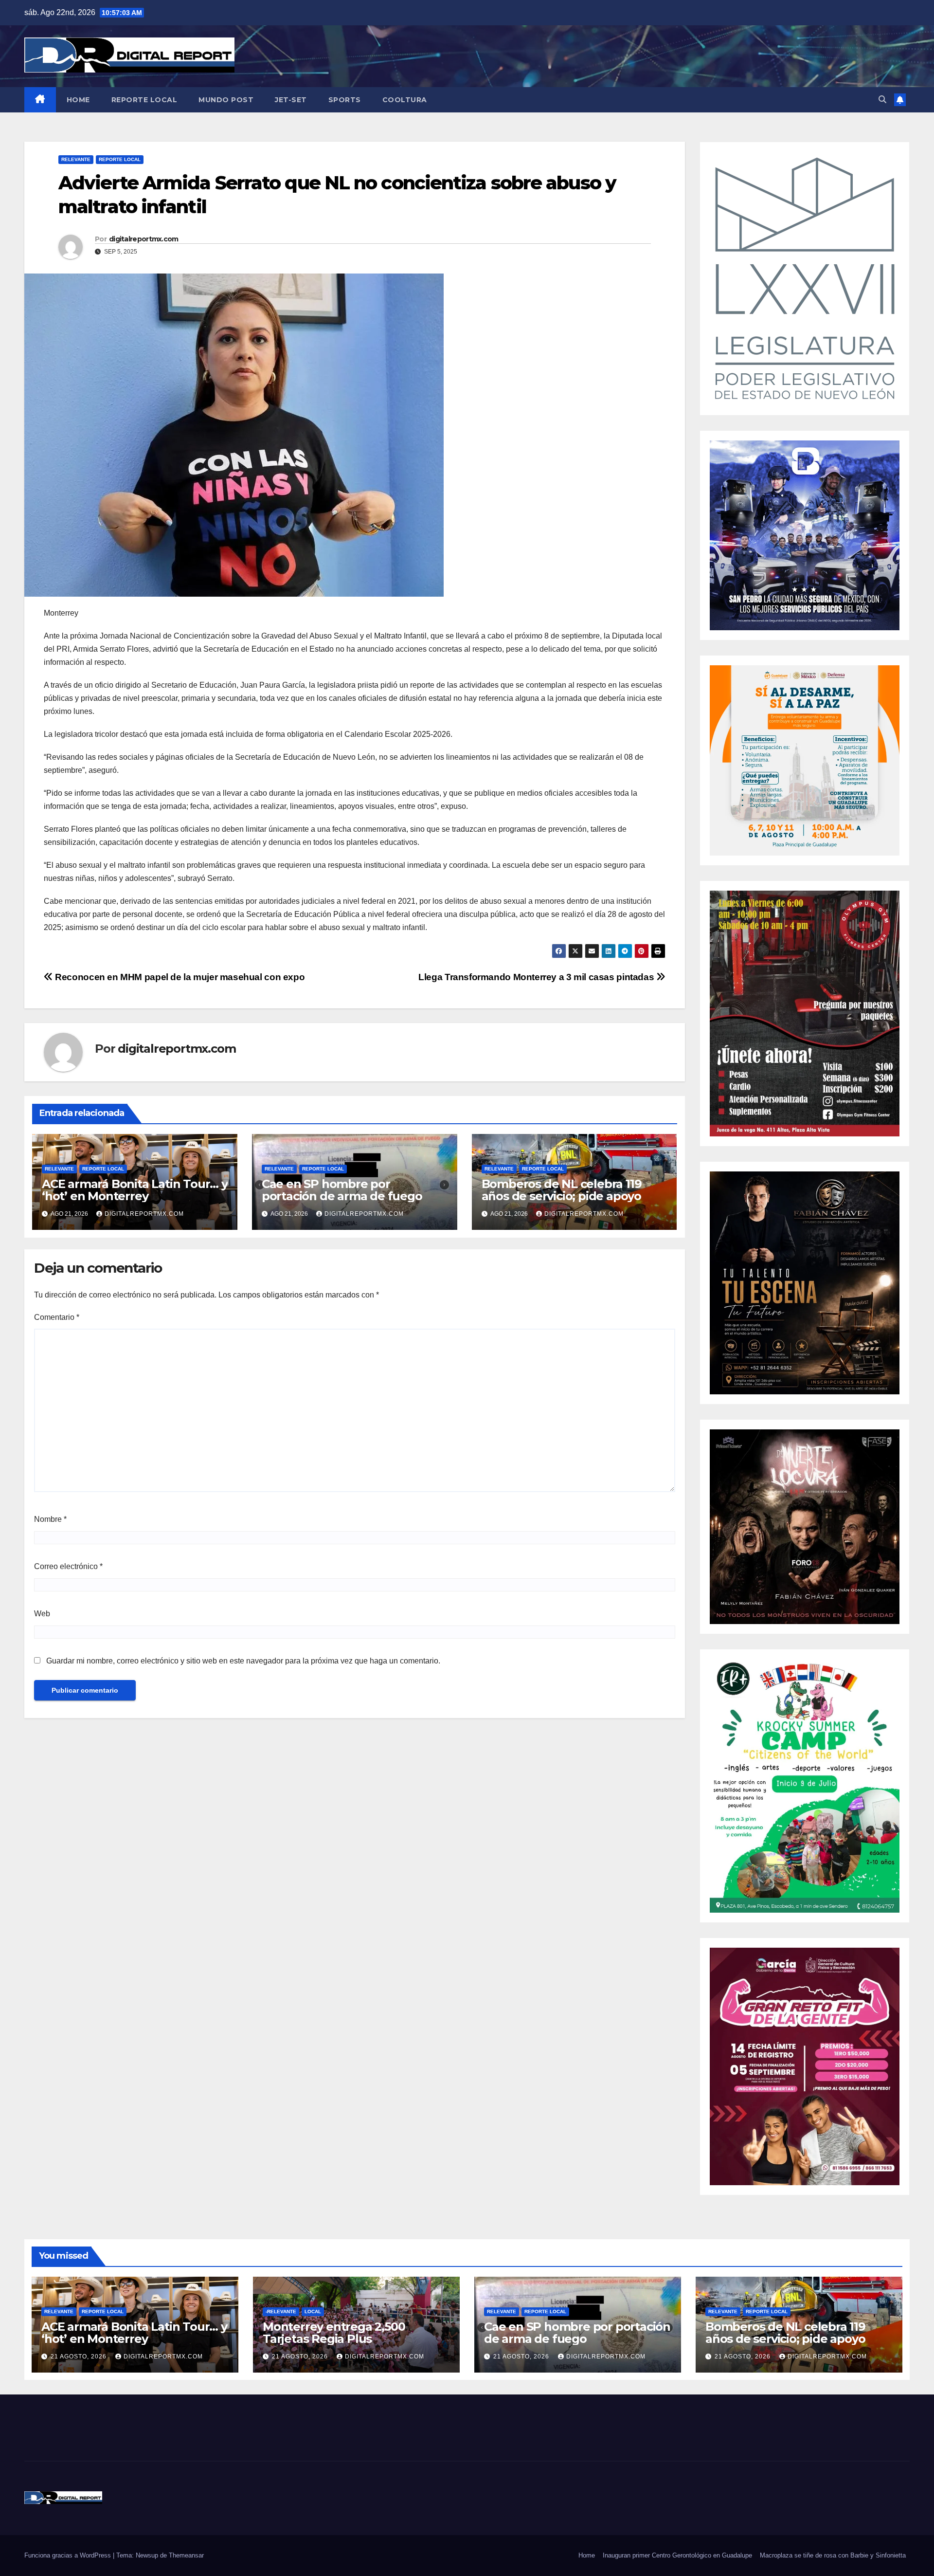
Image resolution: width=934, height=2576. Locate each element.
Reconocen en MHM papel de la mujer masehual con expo (179, 977)
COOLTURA (405, 100)
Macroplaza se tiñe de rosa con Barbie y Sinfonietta (833, 2555)
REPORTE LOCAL (144, 100)
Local (313, 2311)
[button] (882, 100)
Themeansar (186, 2555)
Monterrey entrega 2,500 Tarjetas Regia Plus (334, 2333)
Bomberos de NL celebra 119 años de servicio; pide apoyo (562, 1190)
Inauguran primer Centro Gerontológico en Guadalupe (677, 2555)
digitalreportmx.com (144, 239)
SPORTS (345, 100)
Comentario (57, 1317)
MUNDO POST (226, 100)
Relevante (76, 159)
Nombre (50, 1519)
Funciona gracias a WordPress (69, 2555)
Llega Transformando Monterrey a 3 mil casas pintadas (537, 977)
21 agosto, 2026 (80, 2357)
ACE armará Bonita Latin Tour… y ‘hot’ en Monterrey (135, 1190)
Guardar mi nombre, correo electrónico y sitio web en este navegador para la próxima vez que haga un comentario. (243, 1661)
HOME (78, 100)
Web (42, 1614)
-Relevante (281, 2311)
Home (587, 2555)
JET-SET (291, 100)
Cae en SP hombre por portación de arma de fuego (342, 1190)
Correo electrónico (68, 1566)
